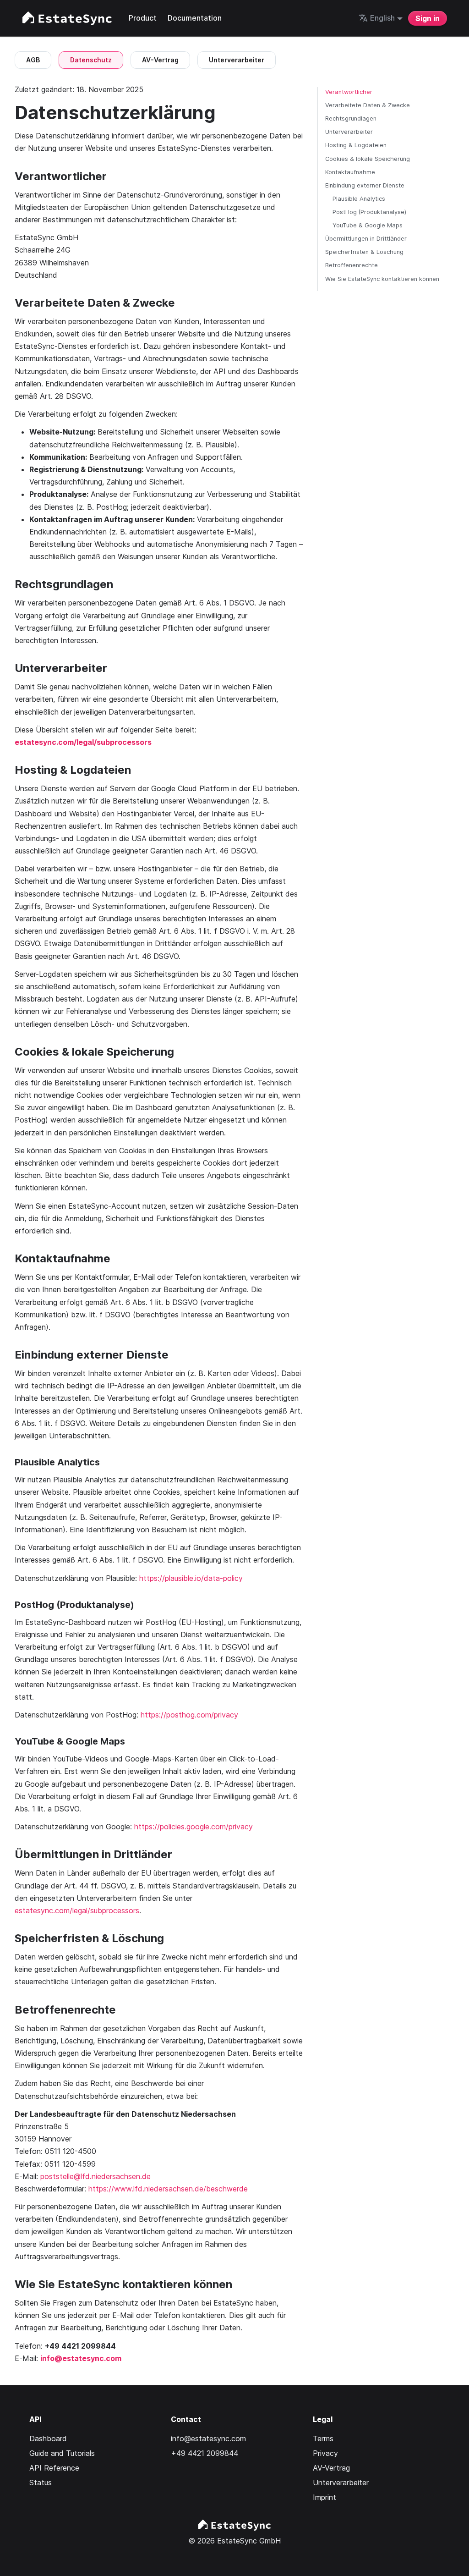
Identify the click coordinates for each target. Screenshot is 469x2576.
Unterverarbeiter (237, 60)
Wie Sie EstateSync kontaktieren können (382, 279)
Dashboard (48, 2438)
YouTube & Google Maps (368, 225)
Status (41, 2482)
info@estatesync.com (81, 2358)
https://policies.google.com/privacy (194, 1827)
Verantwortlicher (349, 92)
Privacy (325, 2453)
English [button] (382, 18)
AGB (33, 60)
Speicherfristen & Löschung (364, 252)
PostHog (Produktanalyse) (369, 212)
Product (143, 18)
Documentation (195, 18)
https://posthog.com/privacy (189, 1715)
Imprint (324, 2497)
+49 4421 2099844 (205, 2453)
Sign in (428, 18)
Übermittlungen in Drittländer (366, 239)
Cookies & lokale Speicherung (368, 159)
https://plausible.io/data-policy (191, 1578)
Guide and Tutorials (62, 2453)
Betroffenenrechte (352, 265)
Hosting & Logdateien (356, 145)
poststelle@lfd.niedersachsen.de (95, 2176)
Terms (323, 2438)
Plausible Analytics (359, 199)
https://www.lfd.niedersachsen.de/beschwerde (168, 2189)
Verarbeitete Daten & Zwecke (368, 105)
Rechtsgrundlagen (351, 118)
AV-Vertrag (160, 60)
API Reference (54, 2468)
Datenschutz (91, 60)
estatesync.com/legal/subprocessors (77, 1910)
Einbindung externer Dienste (365, 185)
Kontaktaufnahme (350, 172)
